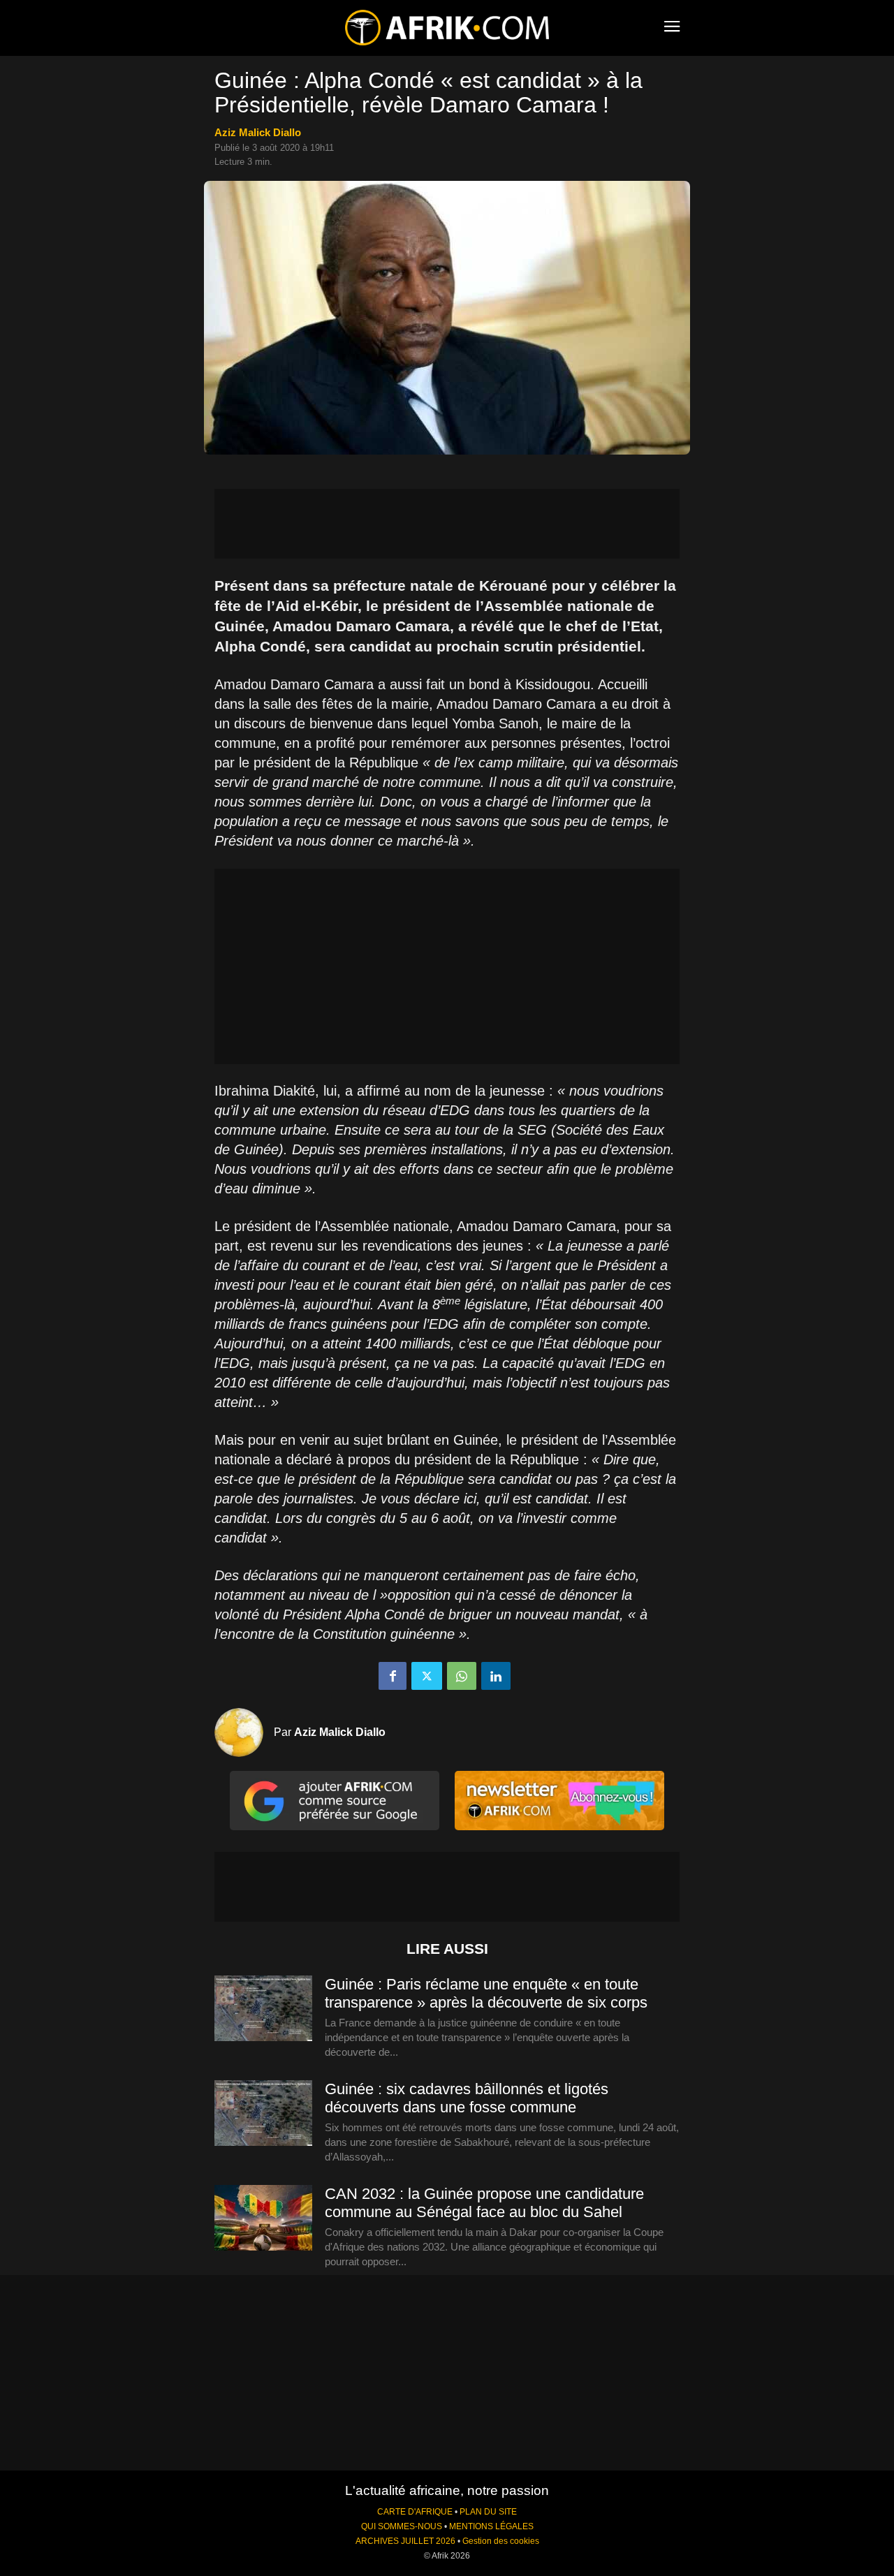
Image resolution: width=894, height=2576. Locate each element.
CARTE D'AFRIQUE (415, 2512)
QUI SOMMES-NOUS (402, 2526)
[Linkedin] (496, 1676)
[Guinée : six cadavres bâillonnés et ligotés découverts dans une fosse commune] (263, 2114)
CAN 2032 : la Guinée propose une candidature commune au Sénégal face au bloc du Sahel (484, 2203)
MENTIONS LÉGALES (491, 2526)
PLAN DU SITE (488, 2512)
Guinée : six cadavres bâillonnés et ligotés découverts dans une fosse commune (467, 2098)
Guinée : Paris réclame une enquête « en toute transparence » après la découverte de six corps (486, 1993)
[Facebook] (393, 1676)
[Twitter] (427, 1676)
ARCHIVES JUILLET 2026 (405, 2541)
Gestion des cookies (501, 2541)
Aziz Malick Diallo (258, 132)
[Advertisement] (447, 524)
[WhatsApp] (462, 1676)
